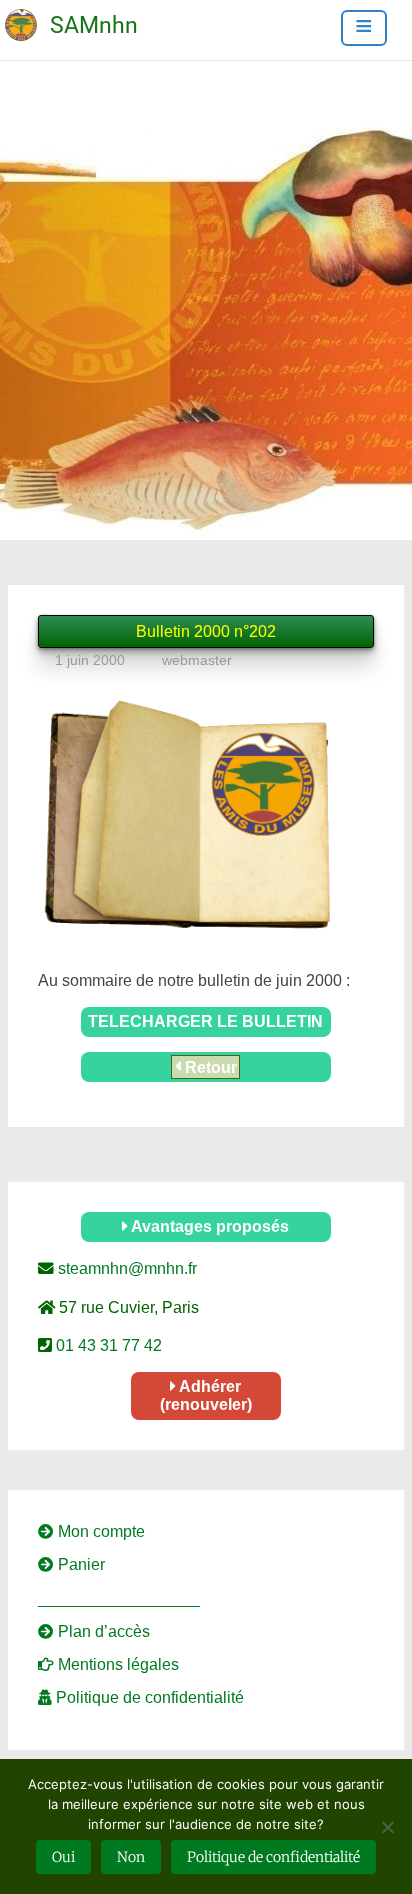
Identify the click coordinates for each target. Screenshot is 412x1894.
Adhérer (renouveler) (206, 1395)
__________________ (119, 1598)
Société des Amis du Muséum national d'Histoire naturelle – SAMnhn (46, 12)
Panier (79, 1564)
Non (131, 1857)
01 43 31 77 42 (107, 1345)
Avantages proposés (208, 1226)
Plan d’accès (102, 1631)
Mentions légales (116, 1664)
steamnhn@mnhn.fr (125, 1268)
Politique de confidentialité (148, 1697)
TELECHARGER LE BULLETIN (205, 1021)
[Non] (387, 1827)
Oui (63, 1857)
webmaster (197, 660)
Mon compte (99, 1531)
